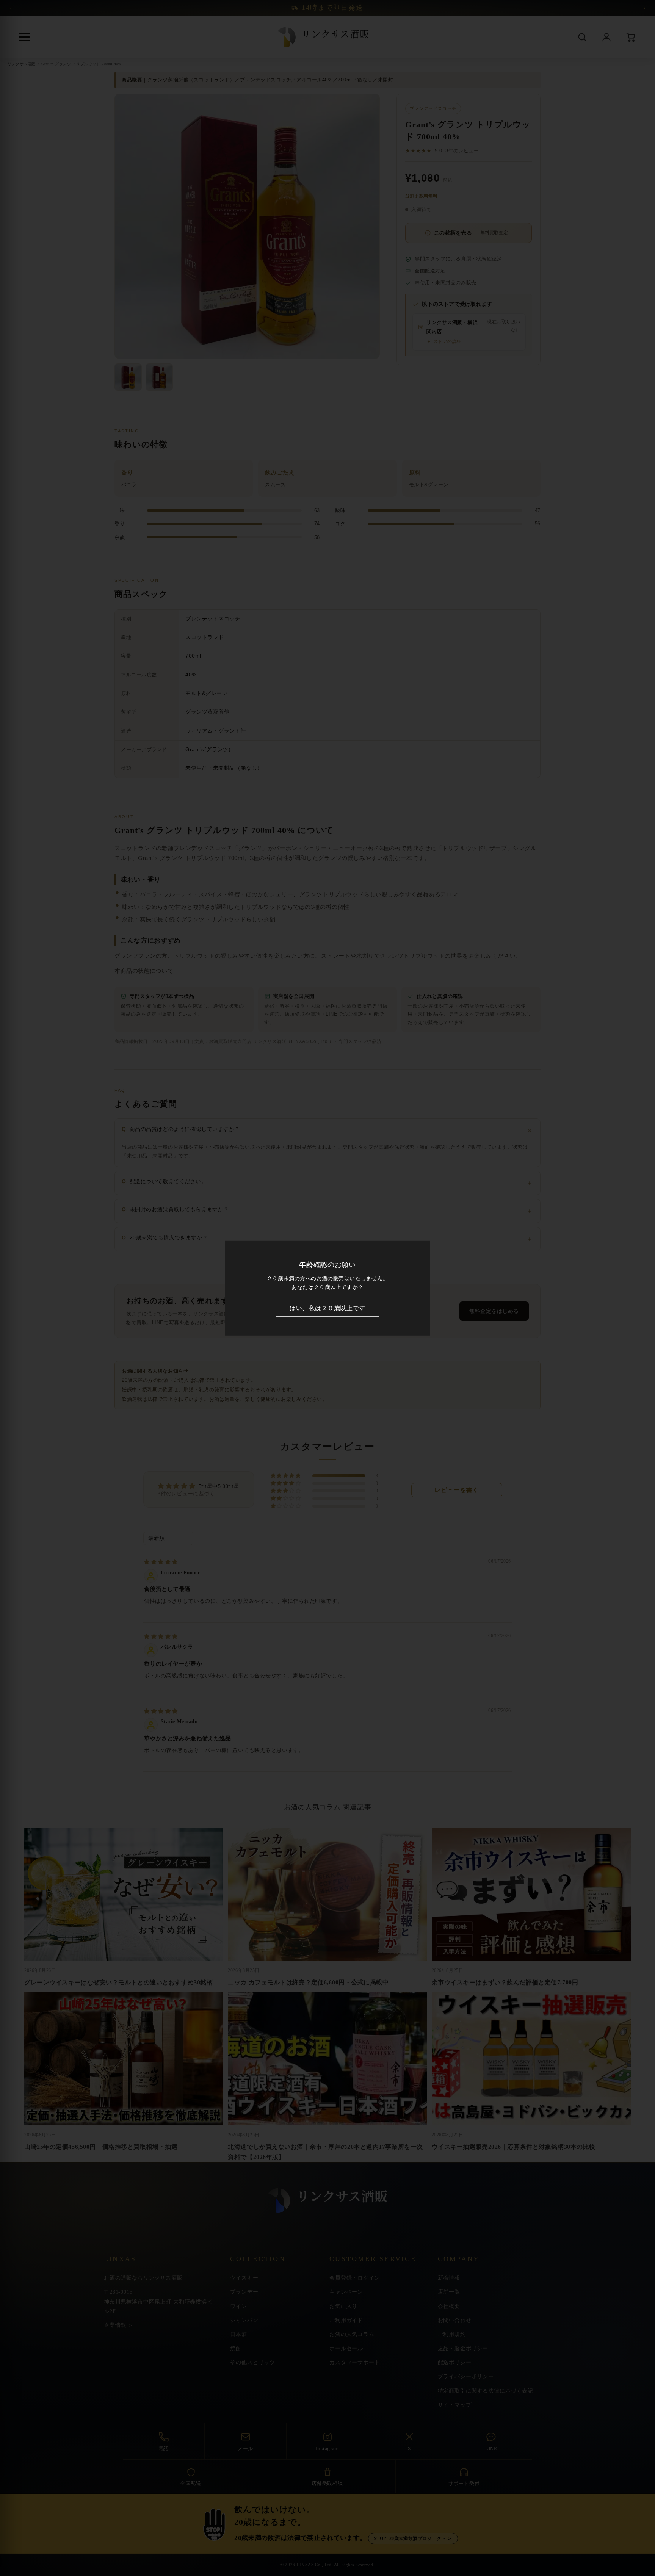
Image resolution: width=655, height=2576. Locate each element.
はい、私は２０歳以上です (327, 1308)
